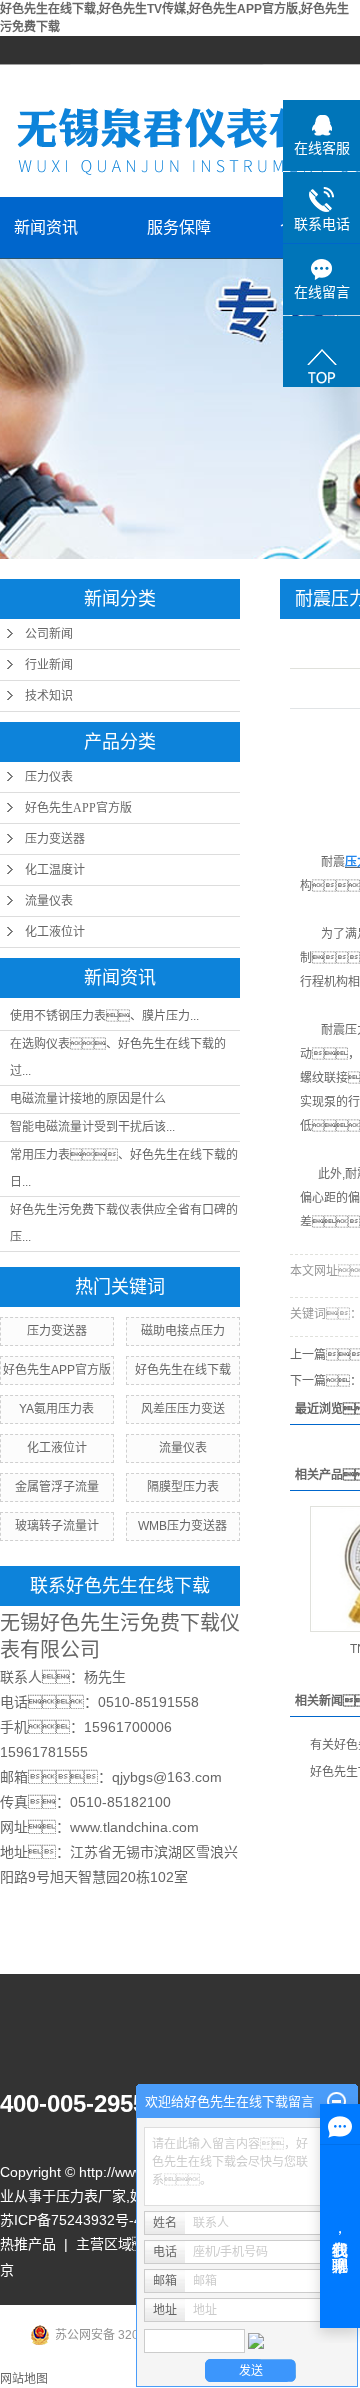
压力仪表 (49, 777)
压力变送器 (55, 839)
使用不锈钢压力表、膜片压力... (104, 1016)
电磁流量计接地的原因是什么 (88, 1099)
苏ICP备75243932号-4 (71, 2220)
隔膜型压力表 (183, 1487)
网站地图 (24, 2379)
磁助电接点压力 (183, 1331)
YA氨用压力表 (56, 1409)
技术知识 (49, 696)
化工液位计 (55, 932)
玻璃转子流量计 (57, 1526)
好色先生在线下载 (183, 1370)
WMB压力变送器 (182, 1526)
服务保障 (179, 227)
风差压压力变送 (183, 1409)
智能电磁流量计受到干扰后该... (92, 1127)
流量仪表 (49, 901)
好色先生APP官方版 (78, 808)
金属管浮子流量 (57, 1487)
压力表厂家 (91, 2196)
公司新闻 (49, 634)
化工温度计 (55, 870)
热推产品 (28, 2244)
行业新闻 (49, 665)
